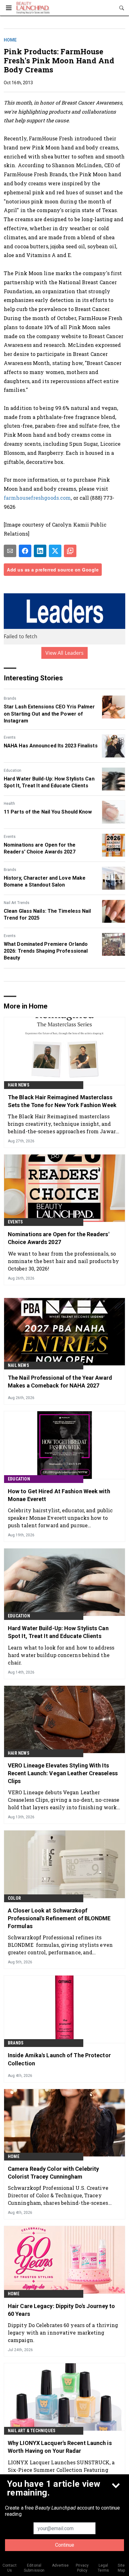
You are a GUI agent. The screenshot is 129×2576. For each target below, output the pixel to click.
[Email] (10, 551)
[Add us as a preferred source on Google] (70, 551)
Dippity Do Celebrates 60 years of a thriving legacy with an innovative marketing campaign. (63, 2333)
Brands (10, 698)
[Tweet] (55, 551)
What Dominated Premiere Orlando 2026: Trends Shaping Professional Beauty (46, 951)
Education (13, 770)
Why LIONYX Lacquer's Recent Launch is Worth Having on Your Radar (60, 2447)
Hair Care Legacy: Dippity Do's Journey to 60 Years (61, 2310)
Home (10, 40)
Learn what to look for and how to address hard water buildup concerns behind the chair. (61, 1655)
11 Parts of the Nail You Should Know (48, 812)
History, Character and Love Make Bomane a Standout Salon (45, 881)
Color (14, 1898)
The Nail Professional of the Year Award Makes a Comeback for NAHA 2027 (60, 1382)
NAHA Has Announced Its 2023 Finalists (51, 746)
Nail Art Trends (17, 903)
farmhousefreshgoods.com (37, 498)
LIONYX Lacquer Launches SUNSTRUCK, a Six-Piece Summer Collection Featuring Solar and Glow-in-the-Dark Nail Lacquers (61, 2470)
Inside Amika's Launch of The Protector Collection (59, 2059)
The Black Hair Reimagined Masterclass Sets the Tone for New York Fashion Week (62, 1101)
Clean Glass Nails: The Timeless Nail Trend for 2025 (47, 914)
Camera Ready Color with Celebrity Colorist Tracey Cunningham (53, 2173)
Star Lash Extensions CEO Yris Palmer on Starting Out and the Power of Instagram (49, 714)
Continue (65, 2545)
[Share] (25, 551)
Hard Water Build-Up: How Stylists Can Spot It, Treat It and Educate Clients (49, 782)
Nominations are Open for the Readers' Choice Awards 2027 (40, 848)
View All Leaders (65, 653)
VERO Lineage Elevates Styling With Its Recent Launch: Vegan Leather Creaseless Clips (63, 1773)
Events (10, 737)
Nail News (18, 1365)
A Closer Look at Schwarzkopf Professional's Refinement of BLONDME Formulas (59, 1918)
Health (9, 804)
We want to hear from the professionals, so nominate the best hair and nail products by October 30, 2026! (63, 1261)
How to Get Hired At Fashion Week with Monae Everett (59, 1495)
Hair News (19, 1085)
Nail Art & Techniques (32, 2431)
